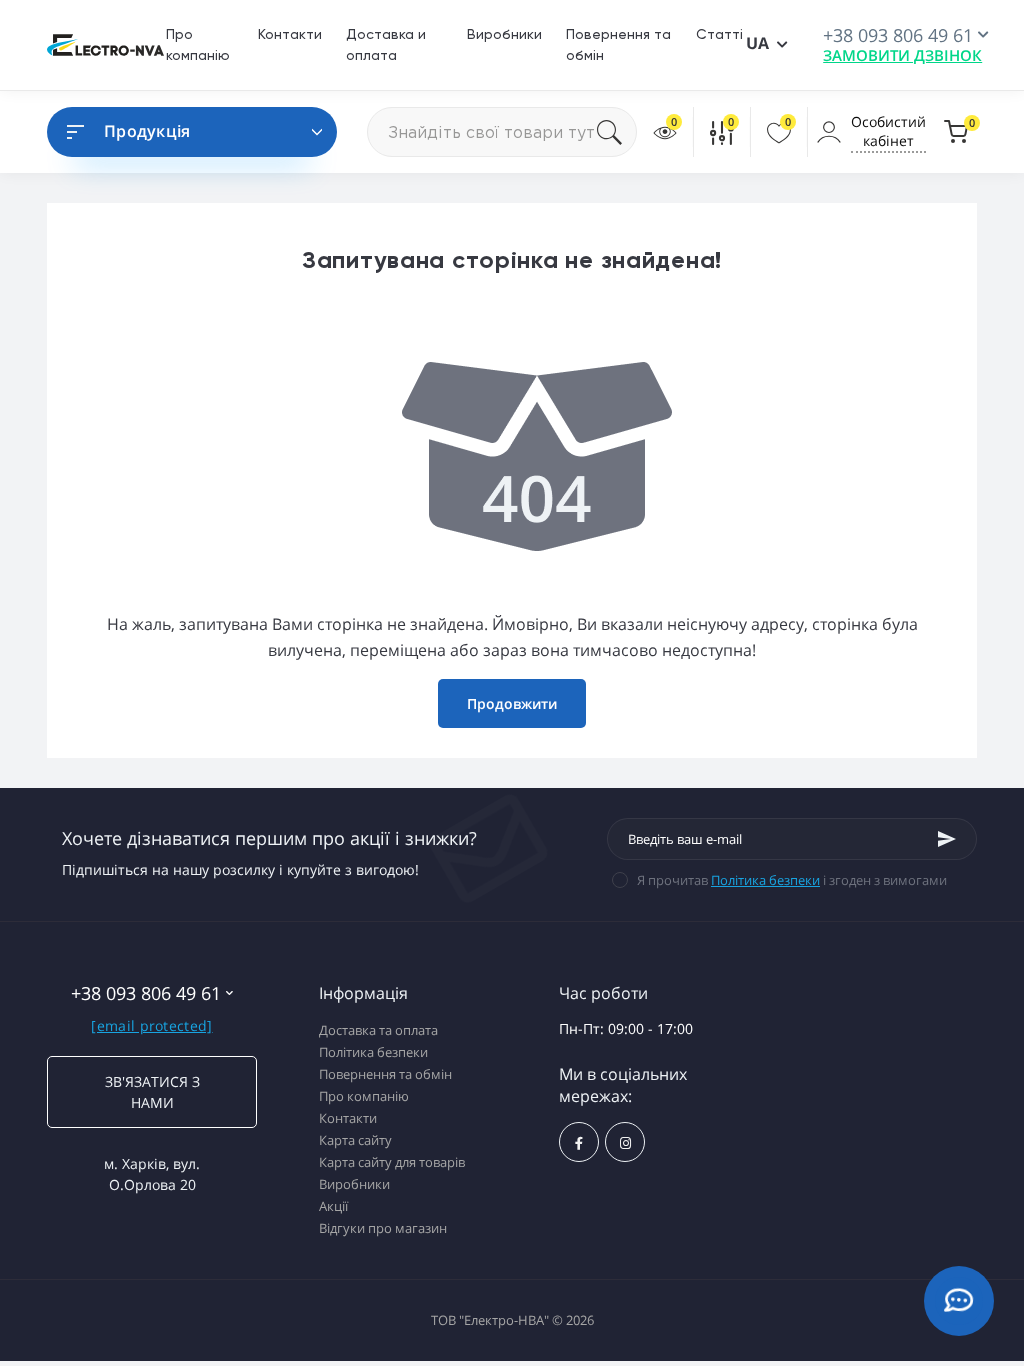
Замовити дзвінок (902, 55)
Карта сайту (355, 1140)
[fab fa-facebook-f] (579, 1142)
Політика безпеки (765, 880)
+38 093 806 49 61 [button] (146, 993)
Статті (719, 34)
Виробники (504, 34)
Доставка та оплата (378, 1030)
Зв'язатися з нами (152, 1092)
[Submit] (947, 839)
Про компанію (364, 1096)
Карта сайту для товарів (392, 1162)
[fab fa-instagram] (625, 1142)
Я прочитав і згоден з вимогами (792, 880)
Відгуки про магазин (383, 1228)
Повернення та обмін (385, 1074)
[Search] (617, 132)
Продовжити (512, 703)
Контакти (290, 34)
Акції (333, 1206)
